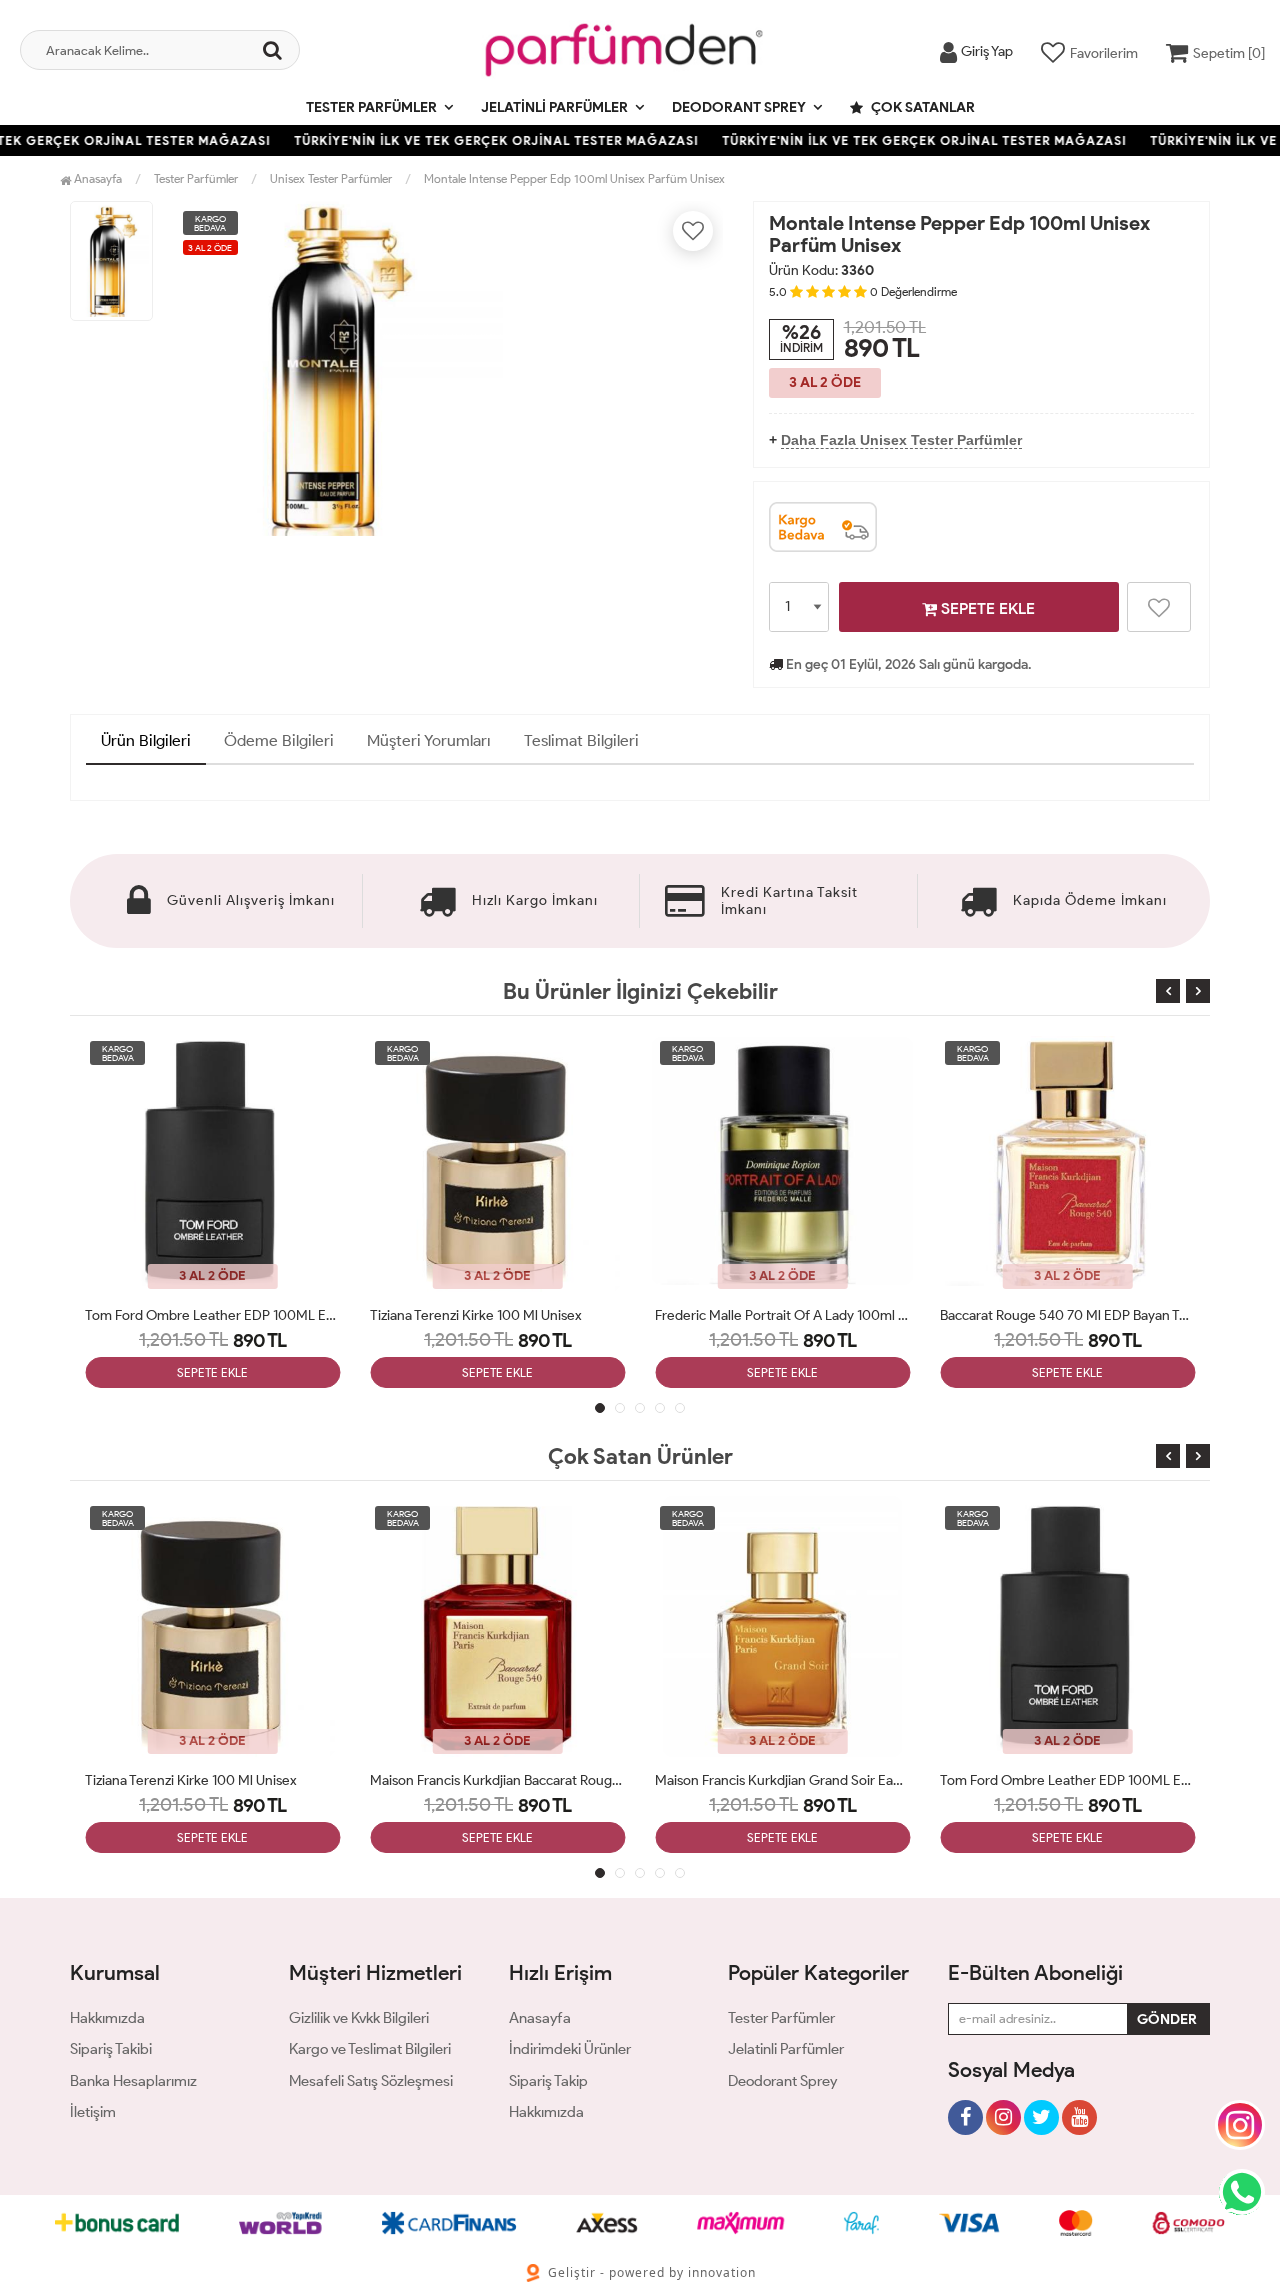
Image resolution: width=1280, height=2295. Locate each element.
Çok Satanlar (921, 107)
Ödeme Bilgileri (279, 740)
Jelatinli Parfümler (554, 107)
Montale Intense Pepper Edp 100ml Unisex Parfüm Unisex (574, 178)
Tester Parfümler (371, 107)
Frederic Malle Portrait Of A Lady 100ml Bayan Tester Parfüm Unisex (782, 1315)
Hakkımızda (107, 2018)
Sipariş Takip (548, 2081)
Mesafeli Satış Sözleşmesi (371, 2081)
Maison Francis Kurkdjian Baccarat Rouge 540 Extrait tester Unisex (497, 1780)
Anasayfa (96, 178)
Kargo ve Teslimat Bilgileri (370, 2049)
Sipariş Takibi (111, 2049)
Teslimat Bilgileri (581, 740)
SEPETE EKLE (986, 608)
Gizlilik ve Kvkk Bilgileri (359, 2018)
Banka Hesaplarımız (133, 2081)
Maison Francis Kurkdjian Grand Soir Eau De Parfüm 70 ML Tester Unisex (782, 1780)
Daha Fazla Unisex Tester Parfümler (901, 440)
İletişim (93, 2112)
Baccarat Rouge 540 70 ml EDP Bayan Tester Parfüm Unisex (1067, 1315)
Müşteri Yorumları (429, 740)
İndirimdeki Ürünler (570, 2049)
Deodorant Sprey (739, 107)
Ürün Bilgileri (146, 740)
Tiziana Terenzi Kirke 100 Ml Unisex (476, 1315)
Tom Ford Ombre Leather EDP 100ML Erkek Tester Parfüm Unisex (212, 1315)
